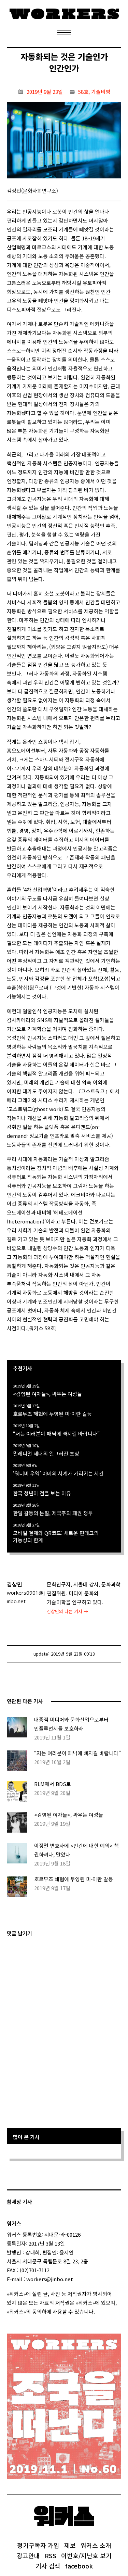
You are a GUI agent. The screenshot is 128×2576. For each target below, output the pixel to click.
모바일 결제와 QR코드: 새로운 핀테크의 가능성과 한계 (56, 1536)
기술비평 (101, 92)
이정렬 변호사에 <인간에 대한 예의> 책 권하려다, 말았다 (76, 1850)
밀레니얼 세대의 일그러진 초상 (46, 1453)
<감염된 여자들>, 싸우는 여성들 (47, 1394)
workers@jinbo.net (50, 2279)
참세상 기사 (19, 2202)
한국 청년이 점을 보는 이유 (42, 1493)
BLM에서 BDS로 (53, 1784)
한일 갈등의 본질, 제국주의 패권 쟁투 (53, 1513)
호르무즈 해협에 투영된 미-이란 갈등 (52, 1414)
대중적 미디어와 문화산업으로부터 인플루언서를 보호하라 (71, 1724)
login (101, 2311)
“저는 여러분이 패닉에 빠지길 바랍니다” (56, 1434)
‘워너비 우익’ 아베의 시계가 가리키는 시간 (58, 1473)
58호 (83, 92)
